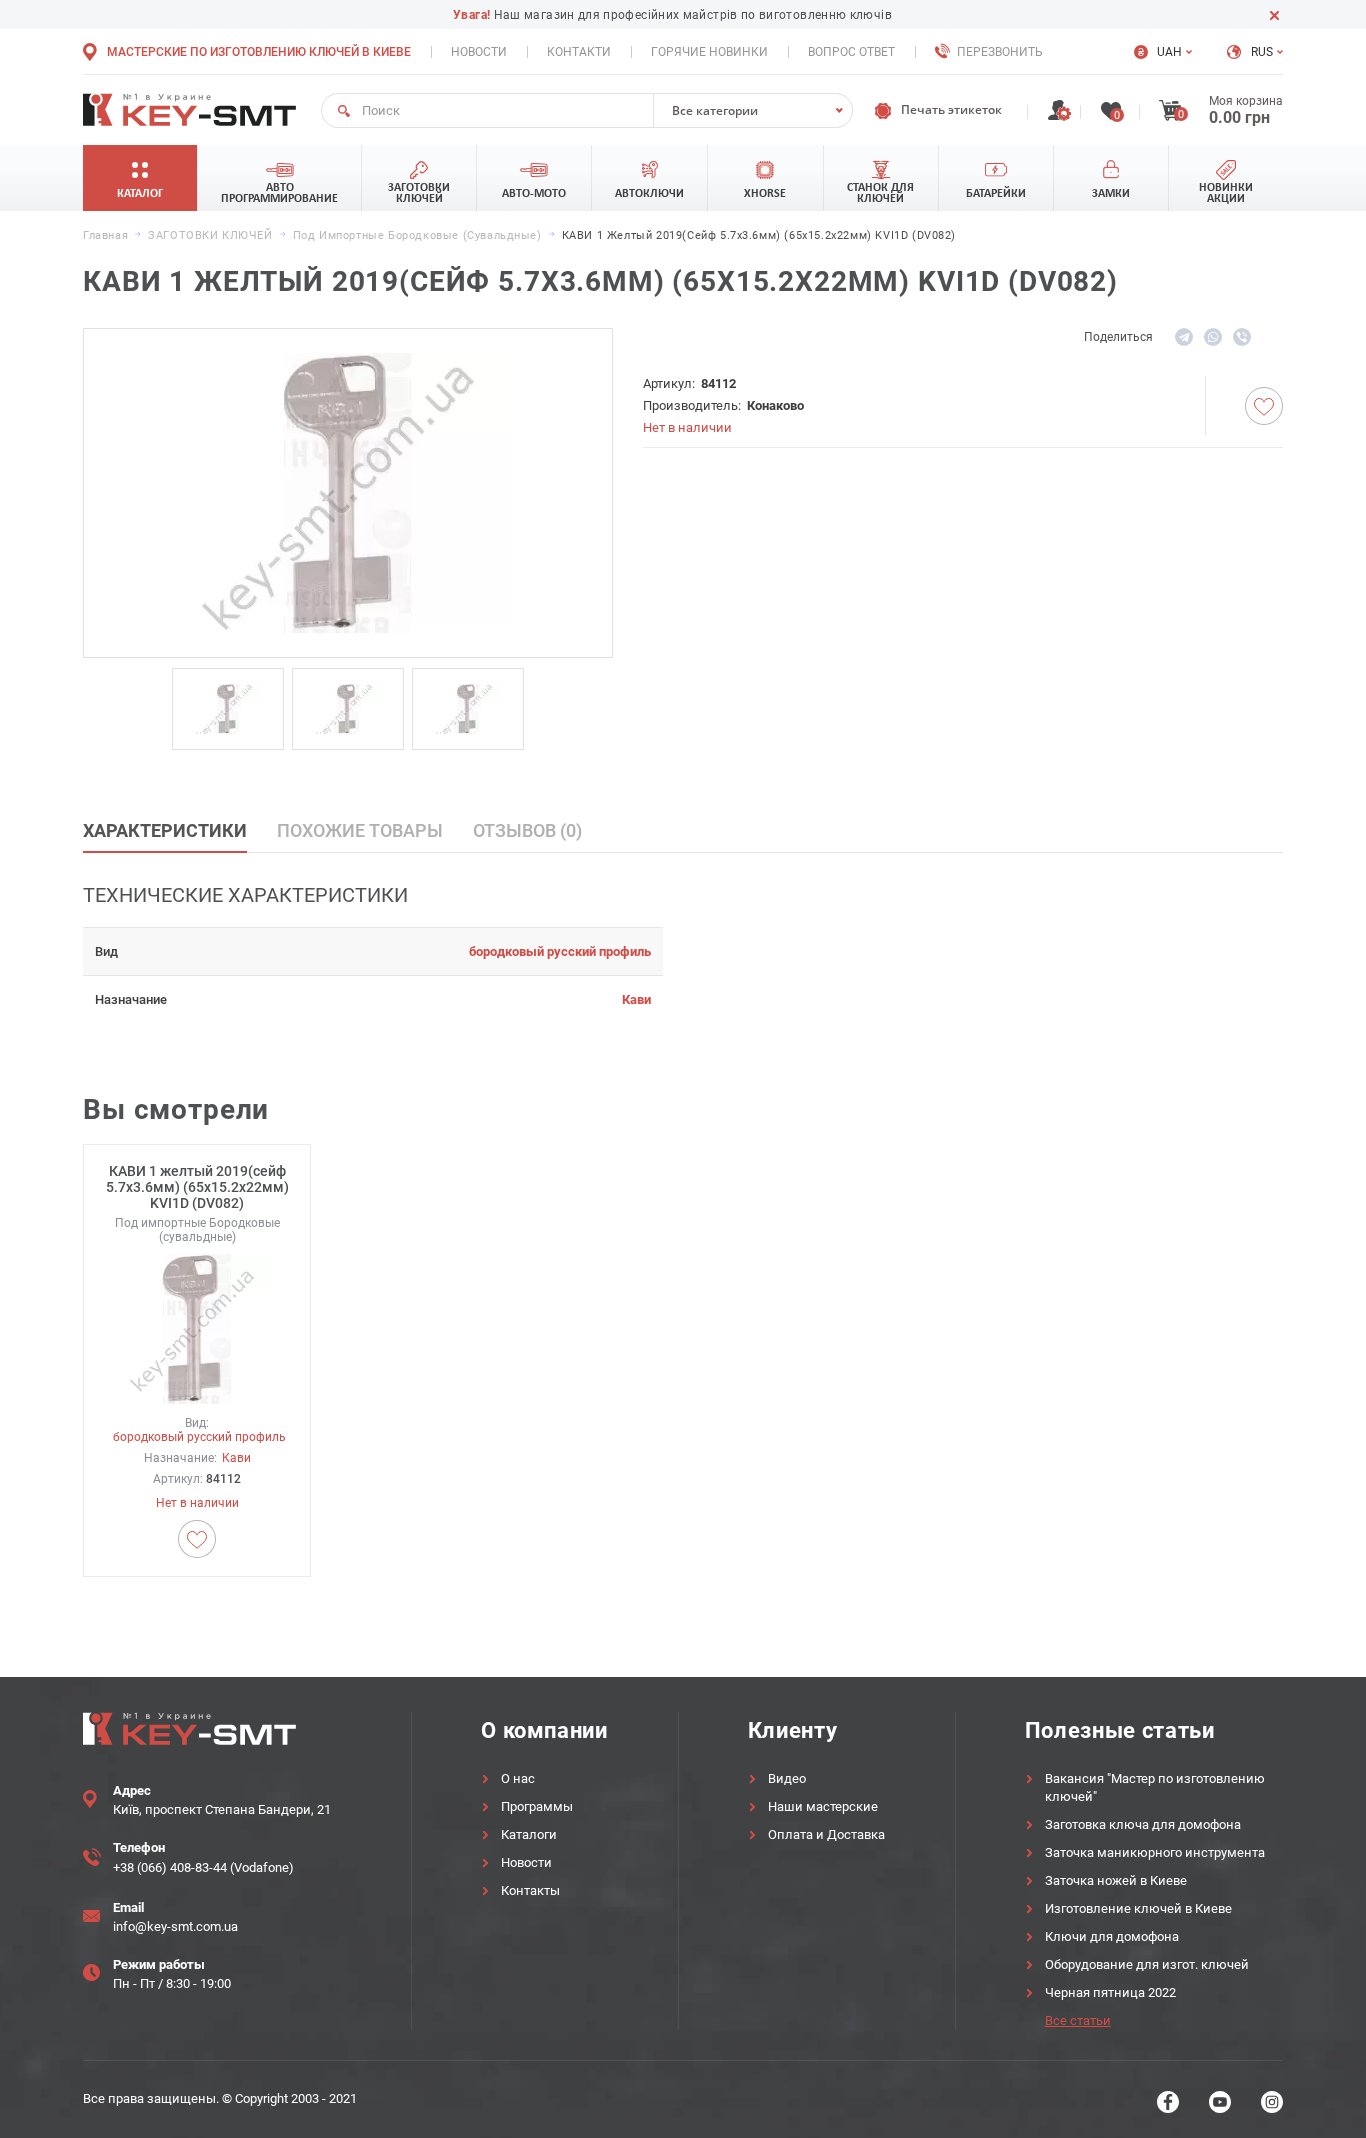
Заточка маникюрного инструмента (1155, 1852)
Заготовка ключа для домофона (1143, 1824)
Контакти (579, 52)
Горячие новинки (709, 52)
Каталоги (529, 1834)
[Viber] (1242, 337)
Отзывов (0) (527, 830)
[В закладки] (1264, 406)
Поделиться (1118, 337)
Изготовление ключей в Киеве (1138, 1908)
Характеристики (165, 830)
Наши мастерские (823, 1806)
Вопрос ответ (851, 52)
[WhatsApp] (1213, 337)
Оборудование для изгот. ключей (1147, 1964)
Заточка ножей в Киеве (1116, 1880)
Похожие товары (360, 830)
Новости (479, 52)
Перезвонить (1000, 52)
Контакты (530, 1890)
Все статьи (1078, 2020)
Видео (787, 1778)
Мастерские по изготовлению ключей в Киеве (259, 52)
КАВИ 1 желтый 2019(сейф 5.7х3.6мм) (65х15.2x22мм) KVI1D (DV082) (197, 1187)
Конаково (775, 405)
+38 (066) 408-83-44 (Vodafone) (203, 1867)
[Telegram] (1184, 337)
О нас (518, 1778)
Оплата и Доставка (826, 1834)
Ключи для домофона (1112, 1936)
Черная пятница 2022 (1110, 1992)
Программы (537, 1806)
